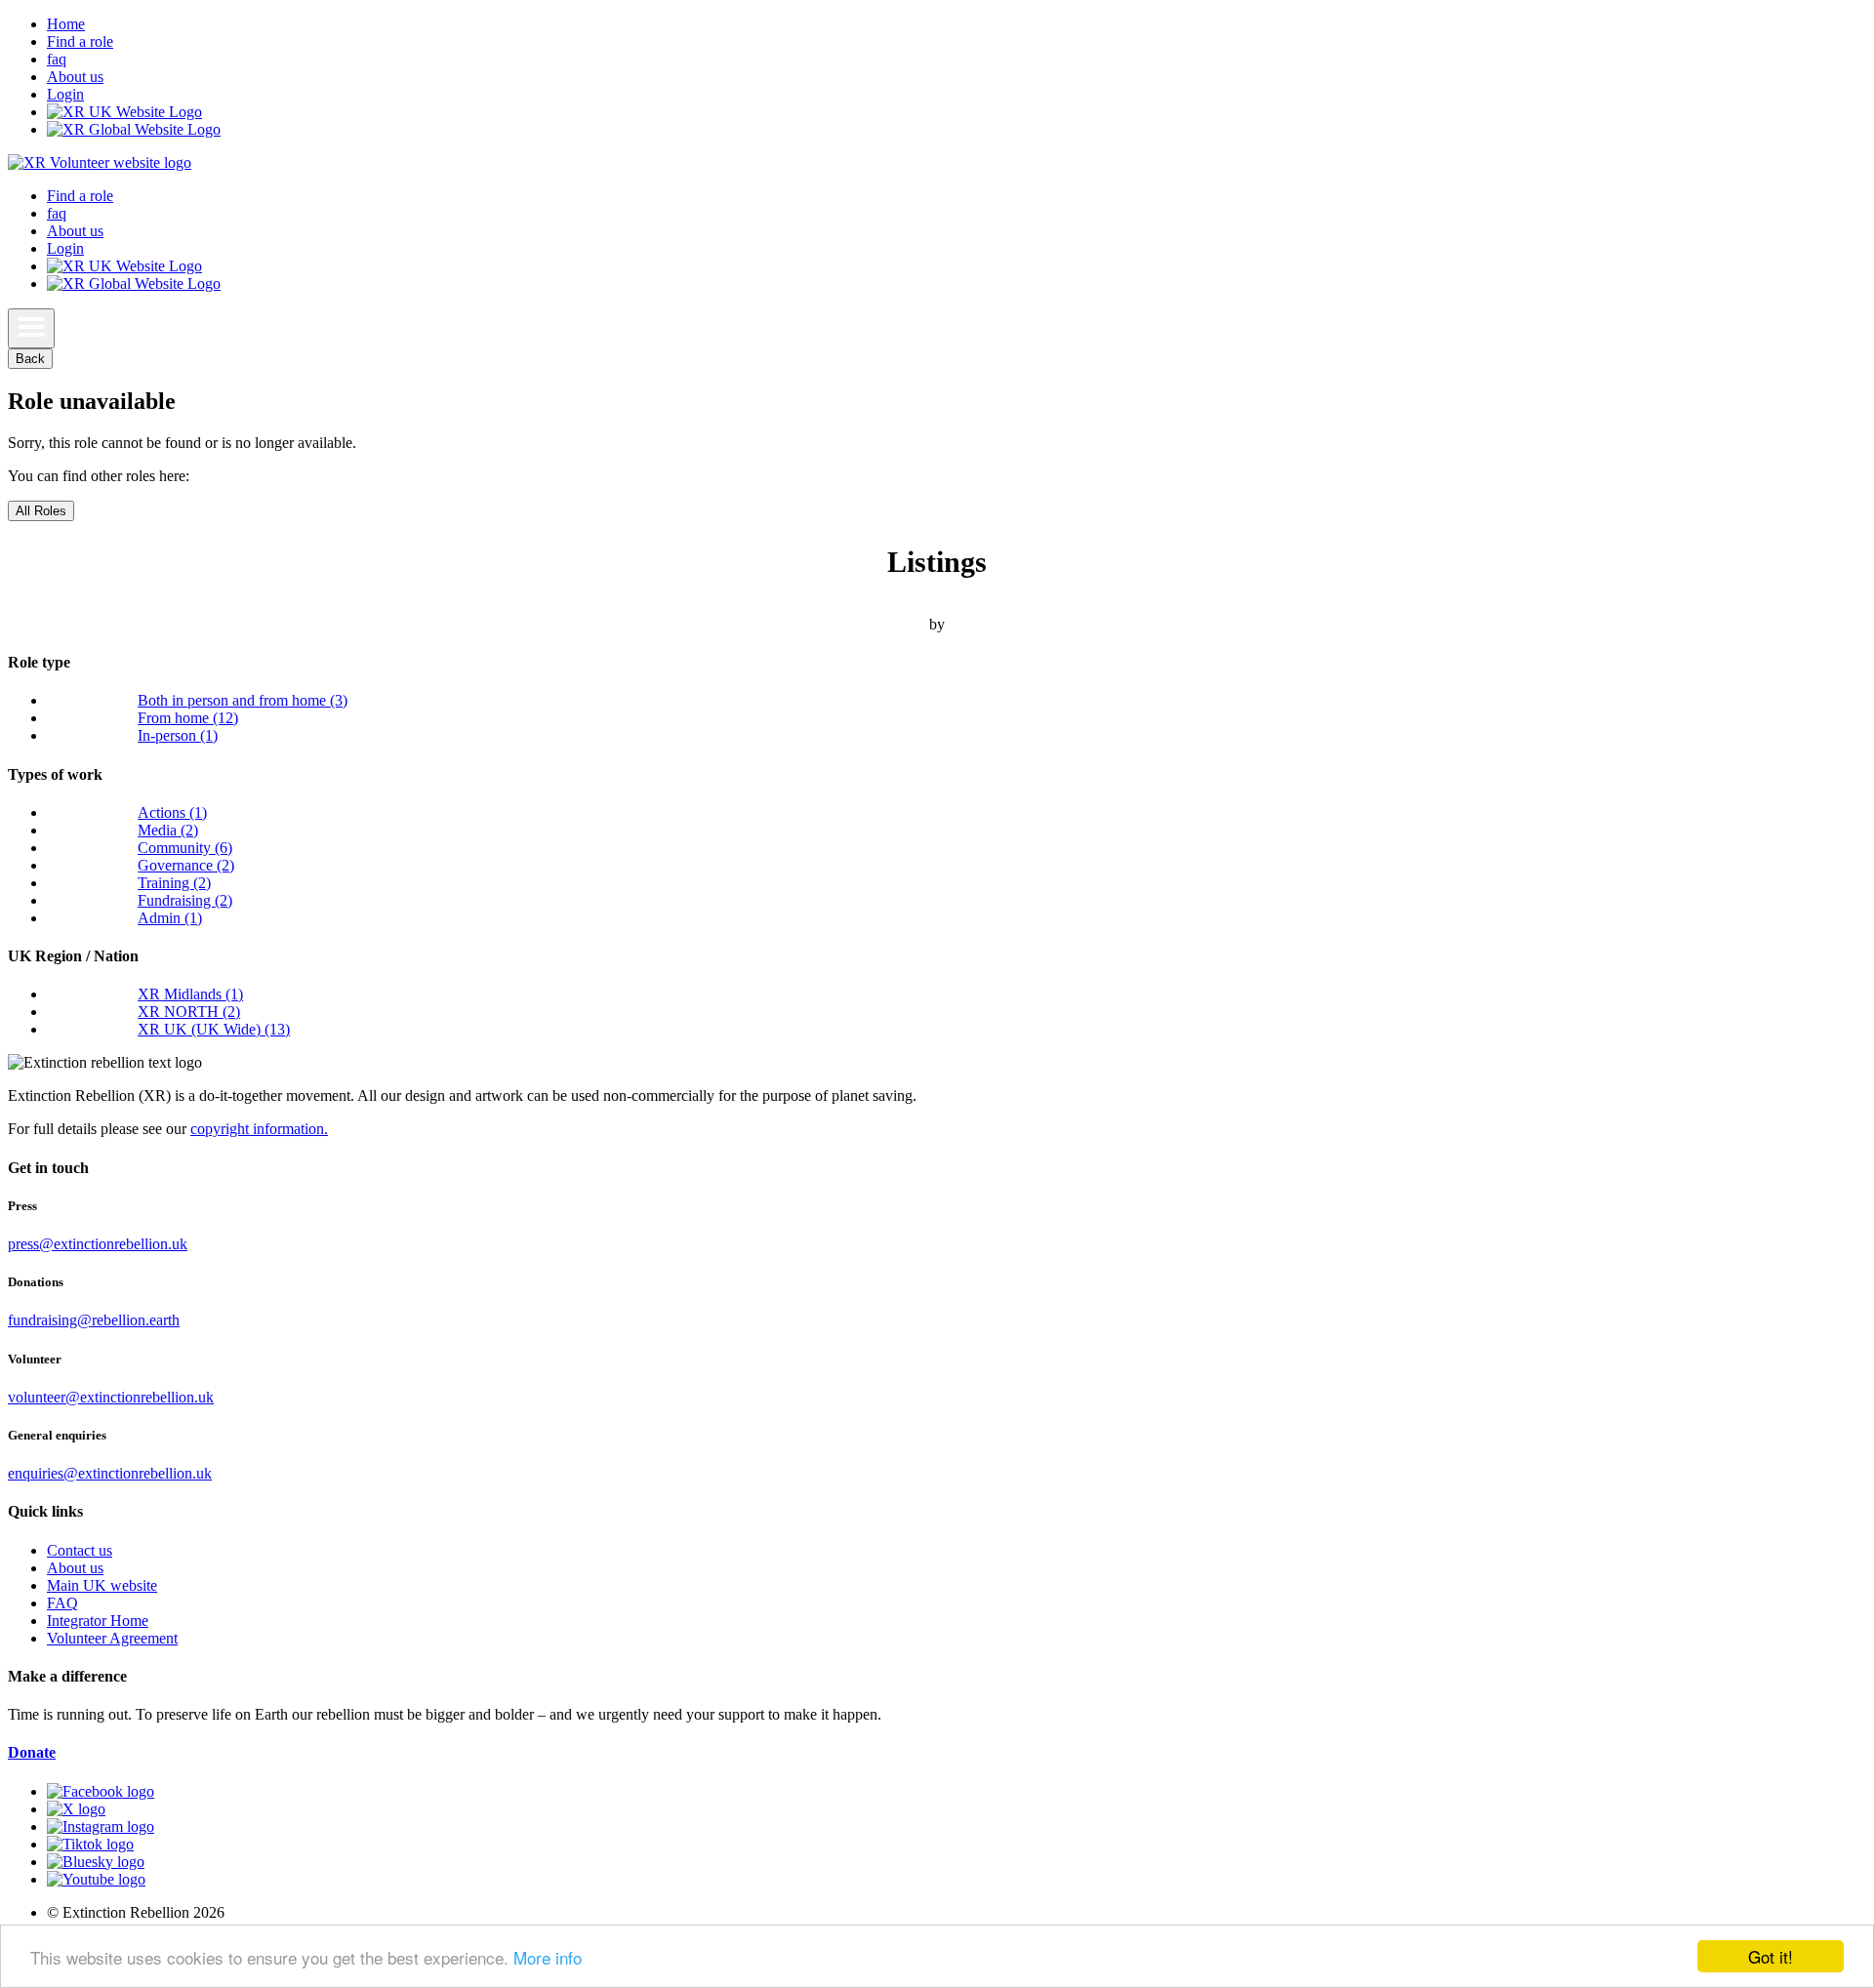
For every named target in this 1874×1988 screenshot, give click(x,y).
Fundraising (185, 900)
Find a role (80, 41)
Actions (172, 812)
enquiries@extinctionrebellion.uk (110, 1473)
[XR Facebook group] (101, 1791)
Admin (170, 918)
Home (66, 24)
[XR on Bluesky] (96, 1862)
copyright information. (259, 1129)
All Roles (41, 511)
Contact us (80, 1550)
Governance (186, 865)
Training (174, 883)
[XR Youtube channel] (96, 1879)
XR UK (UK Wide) (214, 1029)
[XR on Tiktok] (90, 1844)
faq (57, 59)
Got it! (1771, 1956)
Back (30, 359)
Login (65, 94)
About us (75, 77)
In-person (178, 735)
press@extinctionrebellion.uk (98, 1244)
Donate (32, 1752)
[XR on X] (76, 1809)
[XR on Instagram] (101, 1826)
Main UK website (102, 1585)
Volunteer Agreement (112, 1638)
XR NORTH (189, 1012)
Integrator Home (98, 1621)
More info (548, 1957)
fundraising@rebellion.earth (94, 1320)
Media (168, 830)
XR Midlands (190, 994)
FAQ (62, 1603)
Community (185, 848)
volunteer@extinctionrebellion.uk (111, 1397)
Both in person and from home (243, 700)
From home (188, 718)
